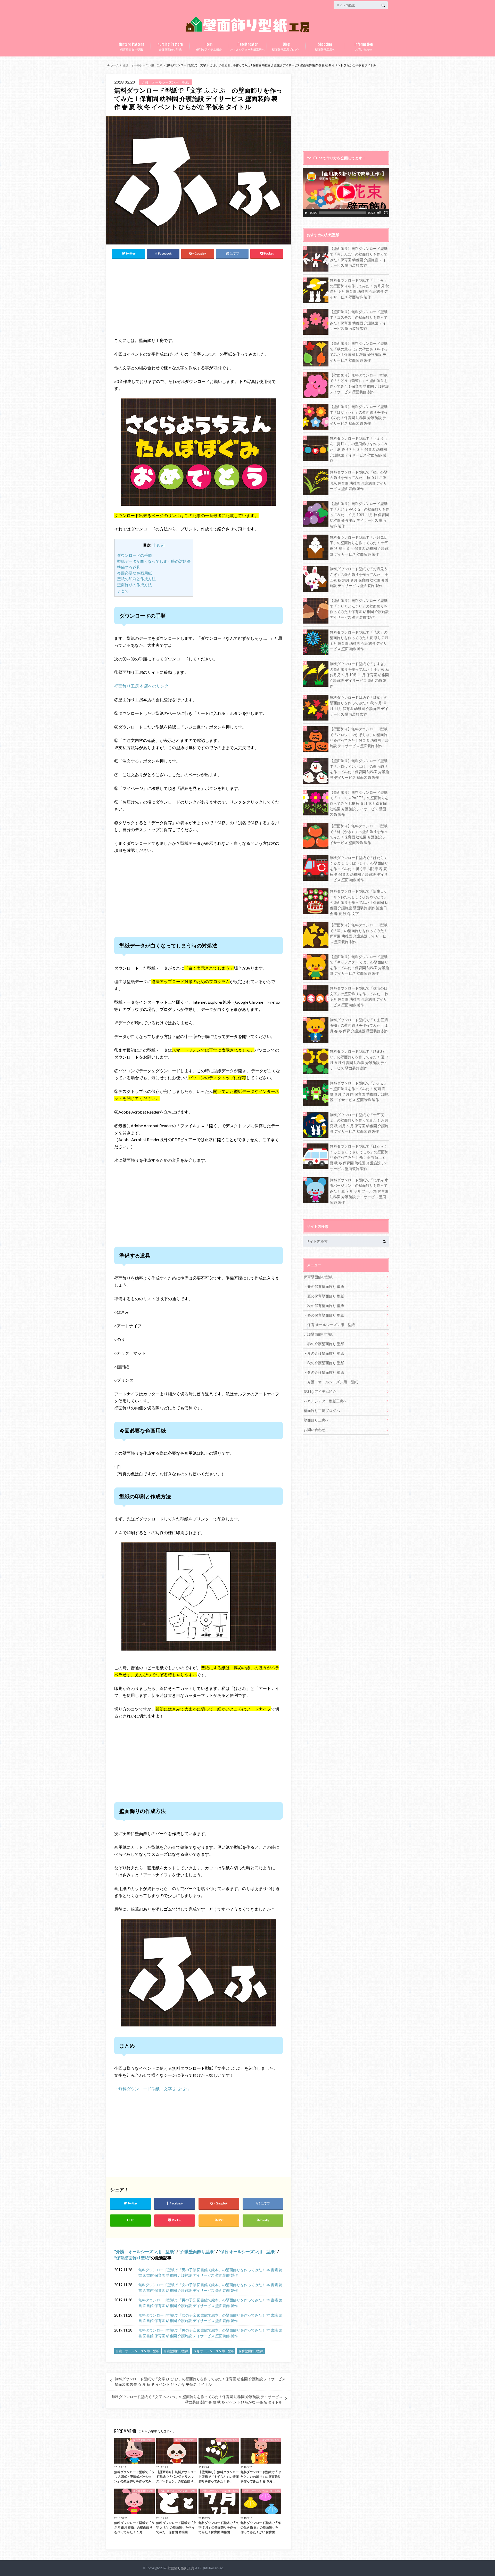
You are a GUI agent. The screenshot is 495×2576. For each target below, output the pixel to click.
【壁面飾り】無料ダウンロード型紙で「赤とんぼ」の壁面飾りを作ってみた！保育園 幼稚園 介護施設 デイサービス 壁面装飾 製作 (359, 257)
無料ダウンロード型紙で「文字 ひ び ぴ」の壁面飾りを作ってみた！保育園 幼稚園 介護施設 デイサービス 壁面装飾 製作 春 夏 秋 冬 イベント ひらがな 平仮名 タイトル (200, 2382)
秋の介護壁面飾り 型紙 (326, 1363)
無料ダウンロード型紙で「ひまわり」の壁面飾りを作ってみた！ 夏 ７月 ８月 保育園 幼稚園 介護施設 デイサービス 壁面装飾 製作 (359, 1060)
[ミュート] (379, 213)
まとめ (123, 591)
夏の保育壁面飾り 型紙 (326, 1296)
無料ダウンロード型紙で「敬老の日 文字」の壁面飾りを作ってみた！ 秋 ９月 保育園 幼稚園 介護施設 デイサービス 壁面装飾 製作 (359, 996)
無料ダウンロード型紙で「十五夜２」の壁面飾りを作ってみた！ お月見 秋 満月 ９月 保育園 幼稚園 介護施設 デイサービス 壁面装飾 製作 (359, 1123)
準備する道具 (129, 567)
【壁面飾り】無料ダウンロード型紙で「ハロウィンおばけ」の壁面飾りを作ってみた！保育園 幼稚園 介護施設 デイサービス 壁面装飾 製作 (359, 769)
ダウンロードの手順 (134, 555)
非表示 (158, 545)
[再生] (306, 213)
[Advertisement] (160, 297)
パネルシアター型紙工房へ (247, 46)
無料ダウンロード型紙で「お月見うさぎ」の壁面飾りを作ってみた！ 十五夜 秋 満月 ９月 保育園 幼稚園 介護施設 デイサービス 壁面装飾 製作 (359, 577)
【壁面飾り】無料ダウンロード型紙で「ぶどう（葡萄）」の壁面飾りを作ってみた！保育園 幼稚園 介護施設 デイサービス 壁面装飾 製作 (359, 383)
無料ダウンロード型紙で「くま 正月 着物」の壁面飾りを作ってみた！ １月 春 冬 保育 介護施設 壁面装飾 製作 (359, 1025)
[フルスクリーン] (386, 213)
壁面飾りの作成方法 (134, 585)
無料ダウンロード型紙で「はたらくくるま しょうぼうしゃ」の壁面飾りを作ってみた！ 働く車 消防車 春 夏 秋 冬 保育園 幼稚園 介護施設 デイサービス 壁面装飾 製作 (359, 869)
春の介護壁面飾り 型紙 (326, 1344)
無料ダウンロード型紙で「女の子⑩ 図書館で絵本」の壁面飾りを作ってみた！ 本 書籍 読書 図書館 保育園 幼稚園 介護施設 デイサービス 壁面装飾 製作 (210, 2288)
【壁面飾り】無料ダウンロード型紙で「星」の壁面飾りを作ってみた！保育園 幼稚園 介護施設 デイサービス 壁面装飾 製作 (359, 933)
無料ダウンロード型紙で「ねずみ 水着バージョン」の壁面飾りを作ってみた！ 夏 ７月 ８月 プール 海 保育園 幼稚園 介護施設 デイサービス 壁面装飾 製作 (359, 1191)
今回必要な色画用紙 (134, 573)
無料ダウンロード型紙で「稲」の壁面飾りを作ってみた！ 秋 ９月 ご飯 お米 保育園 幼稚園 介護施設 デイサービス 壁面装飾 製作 (359, 480)
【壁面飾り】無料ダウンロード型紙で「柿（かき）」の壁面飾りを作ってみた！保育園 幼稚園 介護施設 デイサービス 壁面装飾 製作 (359, 834)
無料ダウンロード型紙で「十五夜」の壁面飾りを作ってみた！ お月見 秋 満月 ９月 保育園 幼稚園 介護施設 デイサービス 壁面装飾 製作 (359, 289)
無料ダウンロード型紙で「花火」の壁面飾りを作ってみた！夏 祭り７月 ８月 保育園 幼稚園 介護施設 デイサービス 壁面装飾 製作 (359, 641)
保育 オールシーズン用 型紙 (247, 2251)
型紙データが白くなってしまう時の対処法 (154, 561)
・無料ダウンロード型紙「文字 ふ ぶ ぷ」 (152, 2089)
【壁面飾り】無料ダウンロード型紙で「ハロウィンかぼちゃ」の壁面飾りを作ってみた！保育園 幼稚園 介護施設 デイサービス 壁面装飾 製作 (359, 737)
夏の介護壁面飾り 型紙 (326, 1353)
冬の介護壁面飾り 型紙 (326, 1372)
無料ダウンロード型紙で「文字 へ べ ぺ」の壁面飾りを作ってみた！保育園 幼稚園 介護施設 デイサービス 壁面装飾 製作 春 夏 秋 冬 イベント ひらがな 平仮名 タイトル (197, 2399)
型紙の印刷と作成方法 (136, 579)
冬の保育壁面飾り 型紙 (326, 1315)
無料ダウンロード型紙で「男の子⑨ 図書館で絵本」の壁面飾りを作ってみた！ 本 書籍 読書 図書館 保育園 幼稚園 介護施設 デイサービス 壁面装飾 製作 (210, 2303)
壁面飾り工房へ (325, 46)
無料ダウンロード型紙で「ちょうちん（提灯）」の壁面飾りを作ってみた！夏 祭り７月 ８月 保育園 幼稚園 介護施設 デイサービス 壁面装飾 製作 (359, 449)
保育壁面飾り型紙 (131, 46)
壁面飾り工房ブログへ (286, 46)
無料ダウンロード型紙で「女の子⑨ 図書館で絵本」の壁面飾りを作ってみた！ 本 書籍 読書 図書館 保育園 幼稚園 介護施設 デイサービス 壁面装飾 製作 (210, 2318)
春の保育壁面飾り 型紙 (326, 1286)
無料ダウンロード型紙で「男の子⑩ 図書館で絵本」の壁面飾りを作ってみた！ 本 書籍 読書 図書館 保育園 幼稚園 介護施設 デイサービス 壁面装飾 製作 (210, 2273)
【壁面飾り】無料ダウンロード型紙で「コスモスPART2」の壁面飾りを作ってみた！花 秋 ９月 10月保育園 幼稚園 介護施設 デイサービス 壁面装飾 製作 (359, 803)
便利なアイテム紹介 (209, 46)
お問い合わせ (364, 46)
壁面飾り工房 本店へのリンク (141, 686)
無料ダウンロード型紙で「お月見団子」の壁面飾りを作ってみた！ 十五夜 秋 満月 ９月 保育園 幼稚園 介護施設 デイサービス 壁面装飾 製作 (359, 546)
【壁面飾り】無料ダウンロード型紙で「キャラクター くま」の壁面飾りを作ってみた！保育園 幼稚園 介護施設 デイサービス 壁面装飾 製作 (359, 965)
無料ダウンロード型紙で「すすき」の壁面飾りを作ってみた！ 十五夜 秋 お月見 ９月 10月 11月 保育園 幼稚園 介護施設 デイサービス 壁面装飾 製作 (359, 675)
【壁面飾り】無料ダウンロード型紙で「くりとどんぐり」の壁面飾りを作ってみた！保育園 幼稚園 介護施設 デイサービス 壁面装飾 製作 (359, 609)
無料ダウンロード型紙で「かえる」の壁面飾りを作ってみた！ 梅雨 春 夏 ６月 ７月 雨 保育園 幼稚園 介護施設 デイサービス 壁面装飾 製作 (359, 1091)
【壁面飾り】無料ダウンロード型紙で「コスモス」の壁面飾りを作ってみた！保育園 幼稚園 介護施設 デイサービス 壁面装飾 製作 (359, 320)
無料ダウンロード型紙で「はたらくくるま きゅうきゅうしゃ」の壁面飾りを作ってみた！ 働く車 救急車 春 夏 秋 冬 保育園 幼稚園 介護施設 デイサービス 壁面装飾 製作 (359, 1157)
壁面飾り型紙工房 (181, 2568)
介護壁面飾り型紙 (170, 46)
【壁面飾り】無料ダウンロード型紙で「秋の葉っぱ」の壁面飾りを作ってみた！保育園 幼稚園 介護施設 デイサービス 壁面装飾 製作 (359, 352)
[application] (346, 192)
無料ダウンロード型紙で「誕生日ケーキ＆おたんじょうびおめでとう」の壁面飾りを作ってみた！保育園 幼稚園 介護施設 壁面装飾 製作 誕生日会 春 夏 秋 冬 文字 (359, 902)
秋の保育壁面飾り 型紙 (326, 1306)
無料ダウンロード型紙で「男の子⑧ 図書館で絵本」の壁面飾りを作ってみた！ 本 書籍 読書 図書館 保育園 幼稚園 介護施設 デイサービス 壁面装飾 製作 (210, 2333)
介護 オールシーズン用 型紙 (145, 2251)
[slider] (343, 213)
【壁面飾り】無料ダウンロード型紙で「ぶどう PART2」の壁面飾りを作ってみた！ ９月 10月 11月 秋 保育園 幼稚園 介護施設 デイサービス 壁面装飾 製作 (360, 515)
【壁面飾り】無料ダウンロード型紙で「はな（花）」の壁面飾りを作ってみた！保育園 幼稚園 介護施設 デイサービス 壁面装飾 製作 (359, 415)
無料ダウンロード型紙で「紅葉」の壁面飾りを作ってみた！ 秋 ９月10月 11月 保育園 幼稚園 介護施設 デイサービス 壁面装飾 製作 (359, 706)
